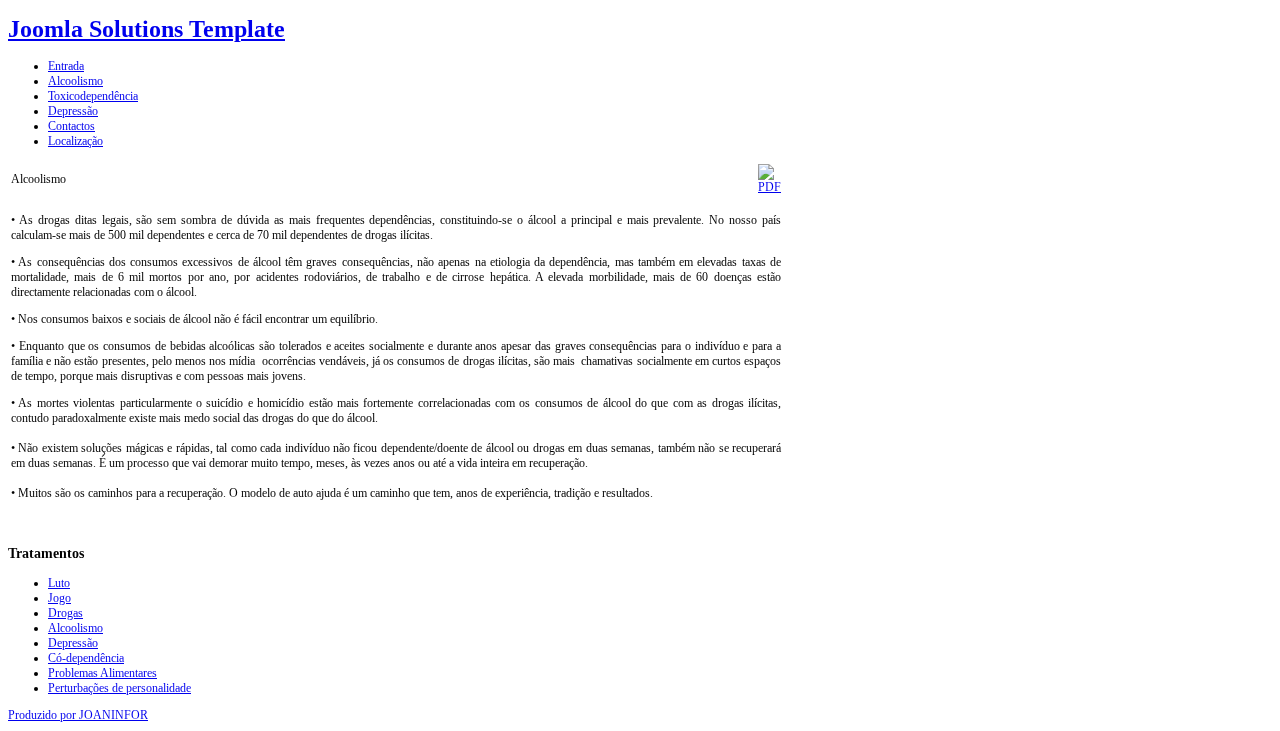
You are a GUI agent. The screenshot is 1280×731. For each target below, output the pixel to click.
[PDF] (769, 187)
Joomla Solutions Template (146, 29)
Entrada (66, 66)
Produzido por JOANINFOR (78, 715)
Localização (75, 141)
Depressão (73, 111)
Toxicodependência (93, 96)
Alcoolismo (75, 81)
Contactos (71, 126)
